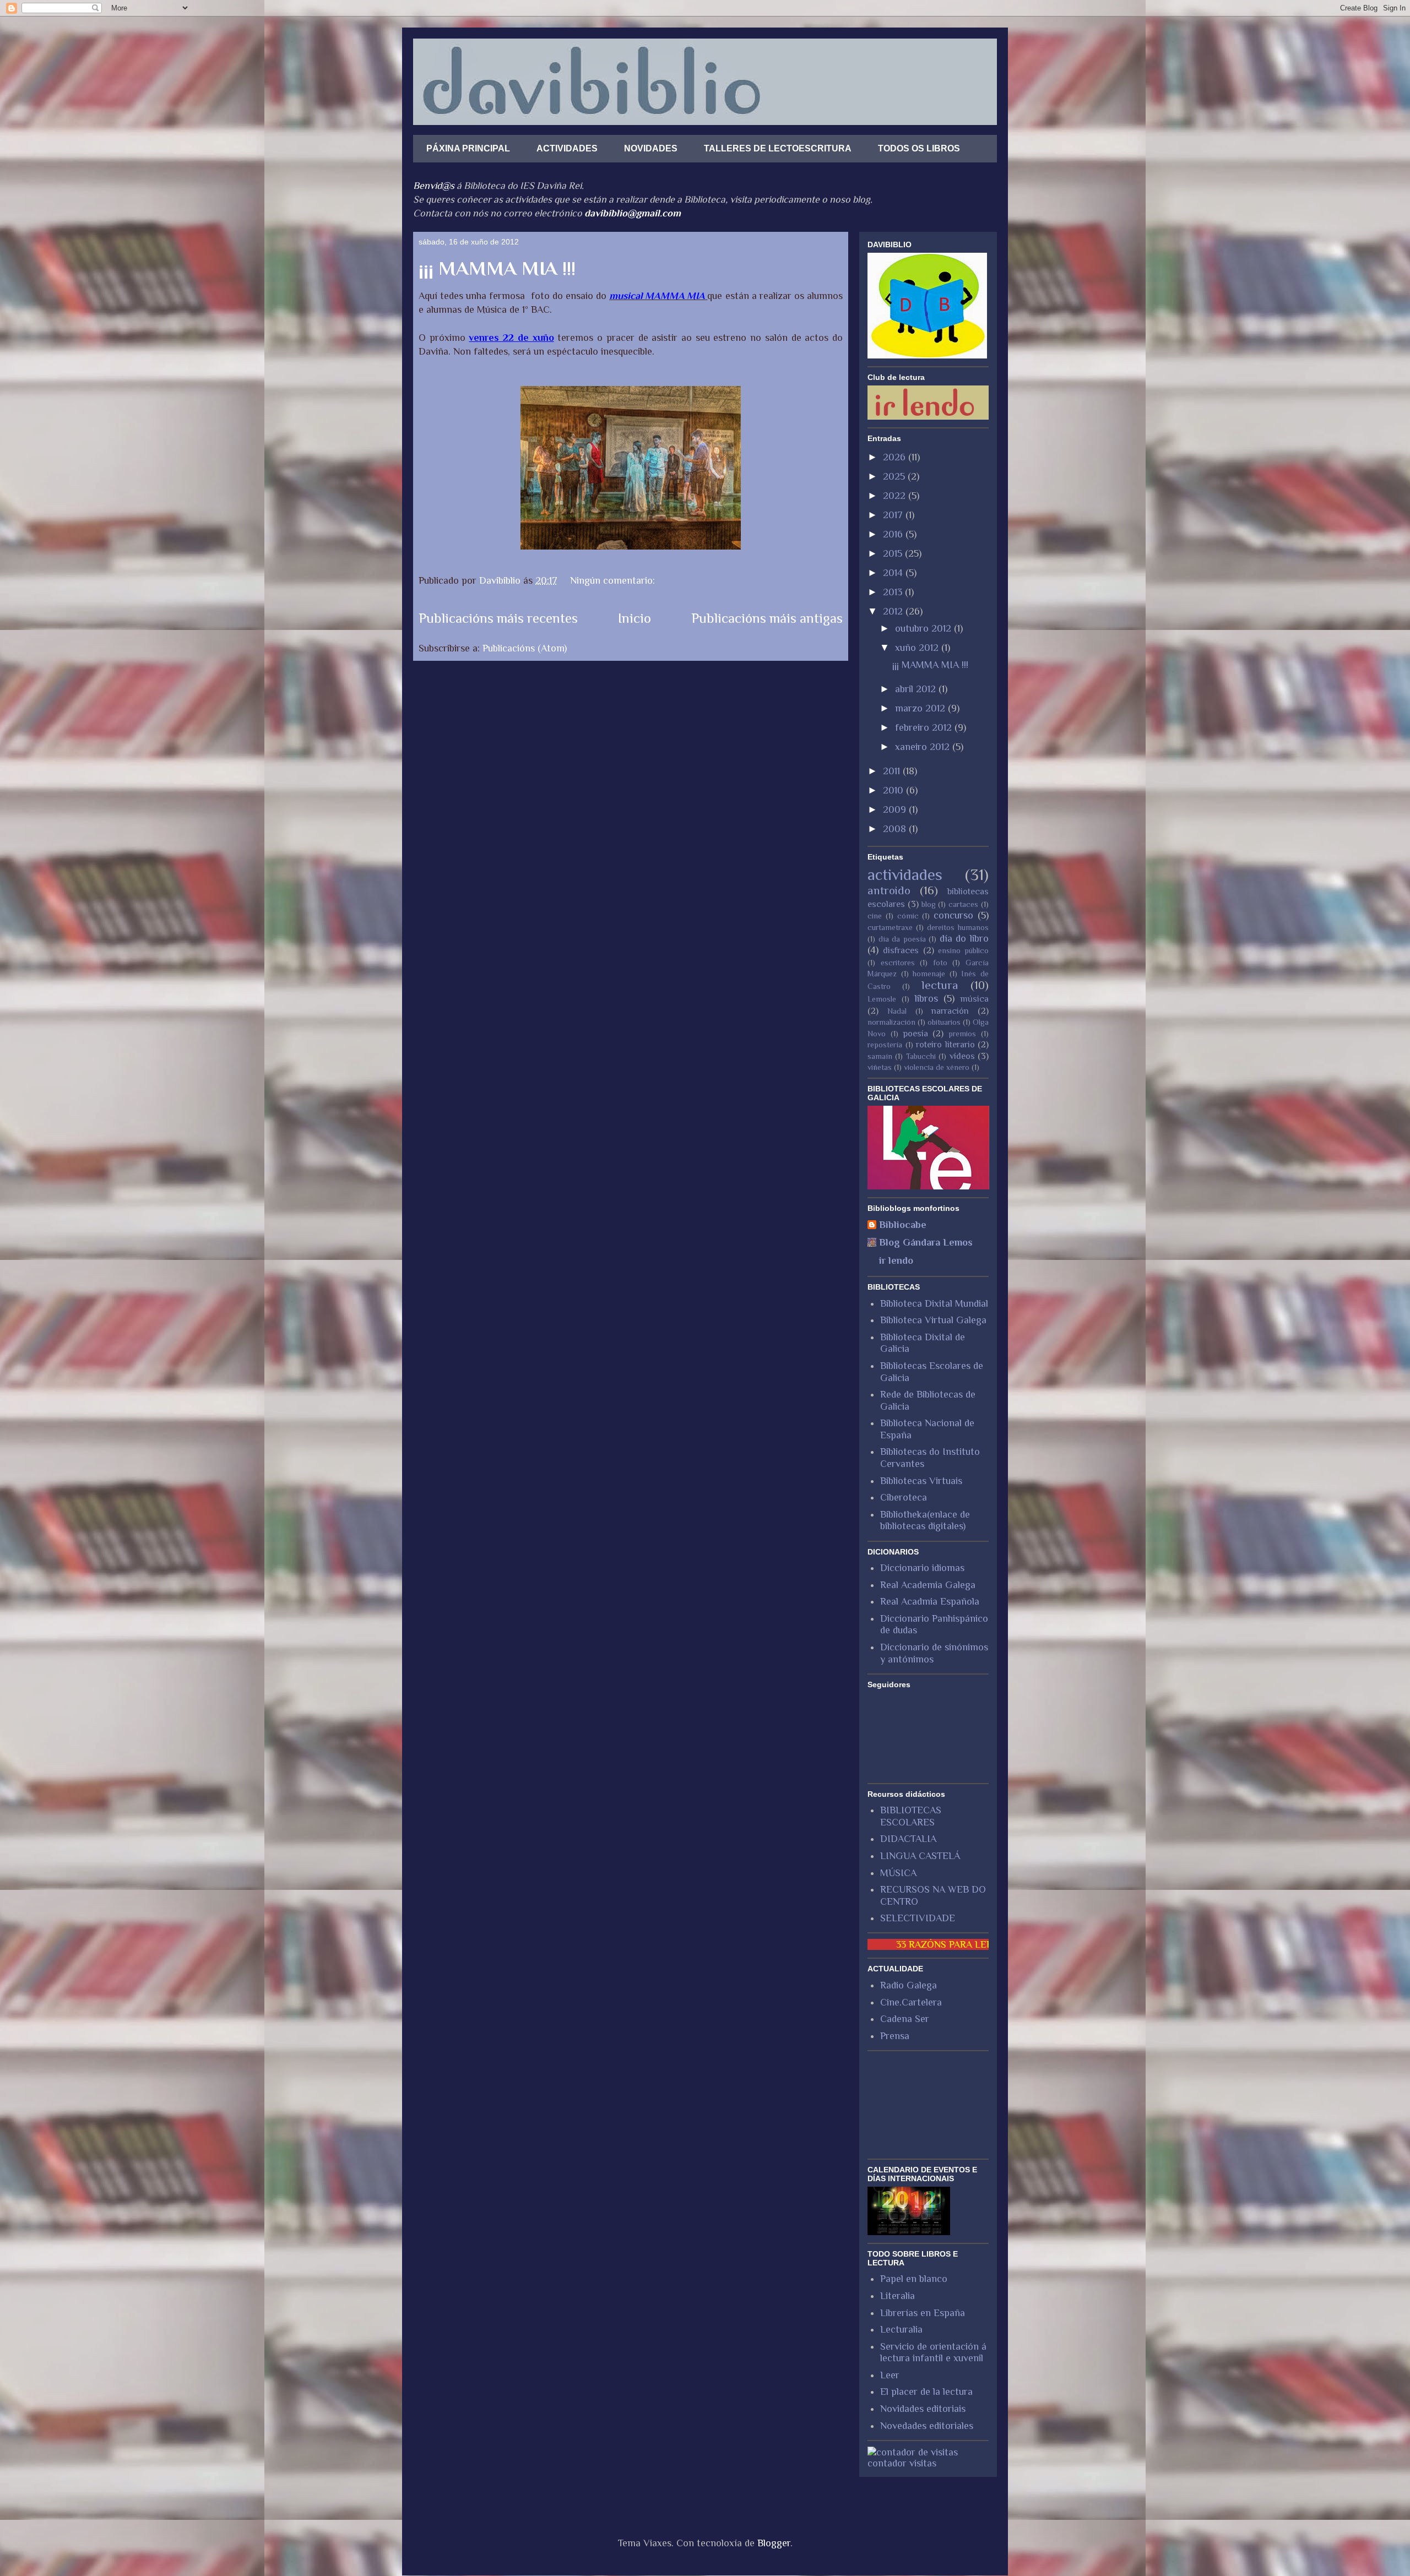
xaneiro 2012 (924, 747)
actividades (905, 874)
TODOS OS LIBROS (919, 148)
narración (950, 1011)
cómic (908, 916)
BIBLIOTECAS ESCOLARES (911, 1816)
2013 (894, 592)
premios (962, 1034)
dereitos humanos (958, 927)
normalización (891, 1022)
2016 (894, 534)
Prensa (895, 2036)
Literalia (897, 2296)
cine (875, 916)
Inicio (634, 618)
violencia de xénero (937, 1067)
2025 (895, 476)
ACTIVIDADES (567, 148)
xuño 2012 (918, 648)
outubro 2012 (924, 628)
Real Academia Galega (928, 1585)
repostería (885, 1045)
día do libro (964, 938)
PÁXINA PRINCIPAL (468, 148)
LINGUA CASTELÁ (920, 1856)
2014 (894, 573)
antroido (889, 890)
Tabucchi (921, 1056)
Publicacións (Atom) (525, 648)
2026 (896, 457)
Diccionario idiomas (922, 1568)
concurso (953, 915)
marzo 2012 (921, 708)
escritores (898, 963)
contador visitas (902, 2463)
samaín (880, 1056)
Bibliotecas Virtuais (921, 1481)
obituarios (944, 1022)
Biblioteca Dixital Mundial (934, 1303)
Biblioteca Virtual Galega (933, 1320)
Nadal (897, 1011)
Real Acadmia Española (930, 1601)
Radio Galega (909, 1985)
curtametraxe (890, 927)
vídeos (962, 1056)
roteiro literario (945, 1044)
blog (929, 904)
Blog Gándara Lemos (926, 1242)
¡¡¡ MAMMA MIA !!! (497, 268)
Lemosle (882, 999)
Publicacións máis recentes (498, 618)
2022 (896, 496)
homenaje (929, 974)
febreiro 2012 (925, 727)
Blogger (774, 2543)
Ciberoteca (904, 1497)
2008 (896, 829)
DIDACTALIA (908, 1839)
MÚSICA (898, 1873)
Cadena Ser (905, 2019)
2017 (894, 515)
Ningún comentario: (614, 580)
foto (940, 963)
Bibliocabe (903, 1225)
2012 (894, 611)
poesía (916, 1033)
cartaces (963, 904)
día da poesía (902, 939)
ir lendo (896, 1260)
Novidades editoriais (923, 2409)
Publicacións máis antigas (767, 618)
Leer (890, 2375)
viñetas (880, 1067)
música (975, 999)
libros (926, 998)
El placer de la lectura (926, 2392)
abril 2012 (917, 689)
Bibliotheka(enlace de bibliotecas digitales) (925, 1520)
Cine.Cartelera (911, 2002)
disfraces (901, 950)
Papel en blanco (914, 2279)
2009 (896, 809)
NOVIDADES (651, 148)
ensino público (963, 950)
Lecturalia (901, 2329)
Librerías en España (923, 2313)
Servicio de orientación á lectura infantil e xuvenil (933, 2352)
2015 (894, 553)
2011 (893, 771)
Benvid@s (434, 186)
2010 (894, 790)
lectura (940, 985)
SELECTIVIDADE (918, 1918)
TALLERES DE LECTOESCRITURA (778, 148)
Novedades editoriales (927, 2426)
